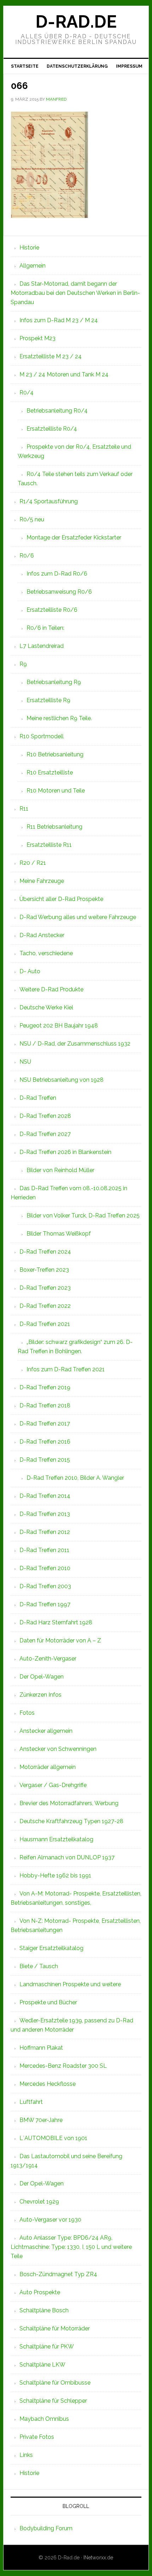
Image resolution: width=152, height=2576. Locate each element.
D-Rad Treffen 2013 (45, 1514)
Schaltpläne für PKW (47, 2347)
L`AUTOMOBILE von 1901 (53, 2138)
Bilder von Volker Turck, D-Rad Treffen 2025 (83, 1216)
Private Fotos (37, 2437)
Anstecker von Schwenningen (58, 1749)
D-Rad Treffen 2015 (45, 1460)
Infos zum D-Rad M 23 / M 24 (59, 320)
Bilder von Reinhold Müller (60, 1170)
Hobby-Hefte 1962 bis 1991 (55, 1875)
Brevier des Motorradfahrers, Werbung (69, 1803)
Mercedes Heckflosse (48, 2084)
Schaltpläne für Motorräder (55, 2328)
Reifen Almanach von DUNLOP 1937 (67, 1857)
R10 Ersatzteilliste (50, 772)
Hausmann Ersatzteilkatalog (56, 1839)
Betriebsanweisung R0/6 (59, 592)
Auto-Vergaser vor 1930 (50, 2220)
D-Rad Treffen (38, 1098)
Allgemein (33, 266)
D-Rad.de (76, 22)
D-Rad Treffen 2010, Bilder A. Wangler (75, 1478)
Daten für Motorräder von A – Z (60, 1640)
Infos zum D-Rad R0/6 (57, 574)
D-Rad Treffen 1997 (45, 1604)
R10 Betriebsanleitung (55, 754)
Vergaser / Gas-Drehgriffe (53, 1785)
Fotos (27, 1713)
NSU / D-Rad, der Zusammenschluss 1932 (75, 1044)
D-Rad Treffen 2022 (45, 1306)
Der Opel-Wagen (42, 1677)
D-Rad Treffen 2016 (45, 1442)
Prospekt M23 (37, 338)
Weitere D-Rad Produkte (51, 989)
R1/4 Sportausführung (49, 501)
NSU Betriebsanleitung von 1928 (62, 1080)
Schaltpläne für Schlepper (53, 2401)
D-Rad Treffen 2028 (45, 1116)
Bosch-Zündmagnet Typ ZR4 (58, 2274)
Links (26, 2455)
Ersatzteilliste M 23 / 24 (51, 356)
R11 (24, 809)
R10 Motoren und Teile (56, 791)
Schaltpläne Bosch (44, 2310)
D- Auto (30, 971)
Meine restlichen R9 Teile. (59, 718)
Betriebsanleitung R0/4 (57, 411)
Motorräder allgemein (48, 1767)
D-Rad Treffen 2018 (45, 1405)
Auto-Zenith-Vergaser (48, 1659)
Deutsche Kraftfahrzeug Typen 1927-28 (71, 1821)
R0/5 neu (32, 519)
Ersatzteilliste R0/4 (52, 429)
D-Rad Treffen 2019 (45, 1387)
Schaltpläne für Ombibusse (55, 2383)
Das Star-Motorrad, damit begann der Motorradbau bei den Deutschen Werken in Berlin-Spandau (75, 293)
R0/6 (27, 556)
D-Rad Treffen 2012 (45, 1532)
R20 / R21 (33, 863)
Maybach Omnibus (44, 2419)
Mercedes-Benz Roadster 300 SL (63, 2066)
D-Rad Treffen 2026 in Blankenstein (65, 1152)
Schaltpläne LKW (42, 2365)
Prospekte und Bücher (48, 2002)
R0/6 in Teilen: (45, 628)
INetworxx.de (98, 2558)
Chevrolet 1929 (39, 2202)
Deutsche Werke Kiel (46, 1007)
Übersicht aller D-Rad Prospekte (61, 899)
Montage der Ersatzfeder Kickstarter (74, 537)
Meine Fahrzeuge (42, 881)
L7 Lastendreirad (42, 646)
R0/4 (27, 393)
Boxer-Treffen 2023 (44, 1270)
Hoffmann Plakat (41, 2048)
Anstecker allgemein (46, 1731)
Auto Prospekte (40, 2292)
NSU (25, 1062)
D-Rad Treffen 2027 (45, 1134)
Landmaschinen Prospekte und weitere (70, 1984)
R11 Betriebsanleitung (54, 827)
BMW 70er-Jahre (41, 2120)
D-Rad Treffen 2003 (45, 1586)
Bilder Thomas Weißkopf (59, 1234)
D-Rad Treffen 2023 (45, 1288)
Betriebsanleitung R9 (54, 682)
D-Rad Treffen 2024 (45, 1252)
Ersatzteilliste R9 (48, 700)
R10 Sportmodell (42, 736)
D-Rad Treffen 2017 (45, 1424)
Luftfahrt (31, 2102)
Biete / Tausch (39, 1966)
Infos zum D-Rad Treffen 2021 (66, 1369)
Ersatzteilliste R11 (49, 845)
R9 (23, 664)
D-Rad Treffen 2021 (45, 1324)
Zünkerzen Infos (40, 1695)
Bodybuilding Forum (46, 2528)
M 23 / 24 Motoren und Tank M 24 (64, 374)
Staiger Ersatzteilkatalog (51, 1948)
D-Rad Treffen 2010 (45, 1568)
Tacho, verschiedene (46, 953)
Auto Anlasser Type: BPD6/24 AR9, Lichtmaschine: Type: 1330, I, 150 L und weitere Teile (71, 2247)
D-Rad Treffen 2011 (44, 1550)
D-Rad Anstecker (42, 935)
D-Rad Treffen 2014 (45, 1496)
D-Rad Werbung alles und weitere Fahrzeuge (78, 917)
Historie (29, 248)
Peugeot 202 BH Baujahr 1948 (59, 1026)
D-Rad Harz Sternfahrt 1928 (56, 1622)
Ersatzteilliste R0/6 (52, 610)
